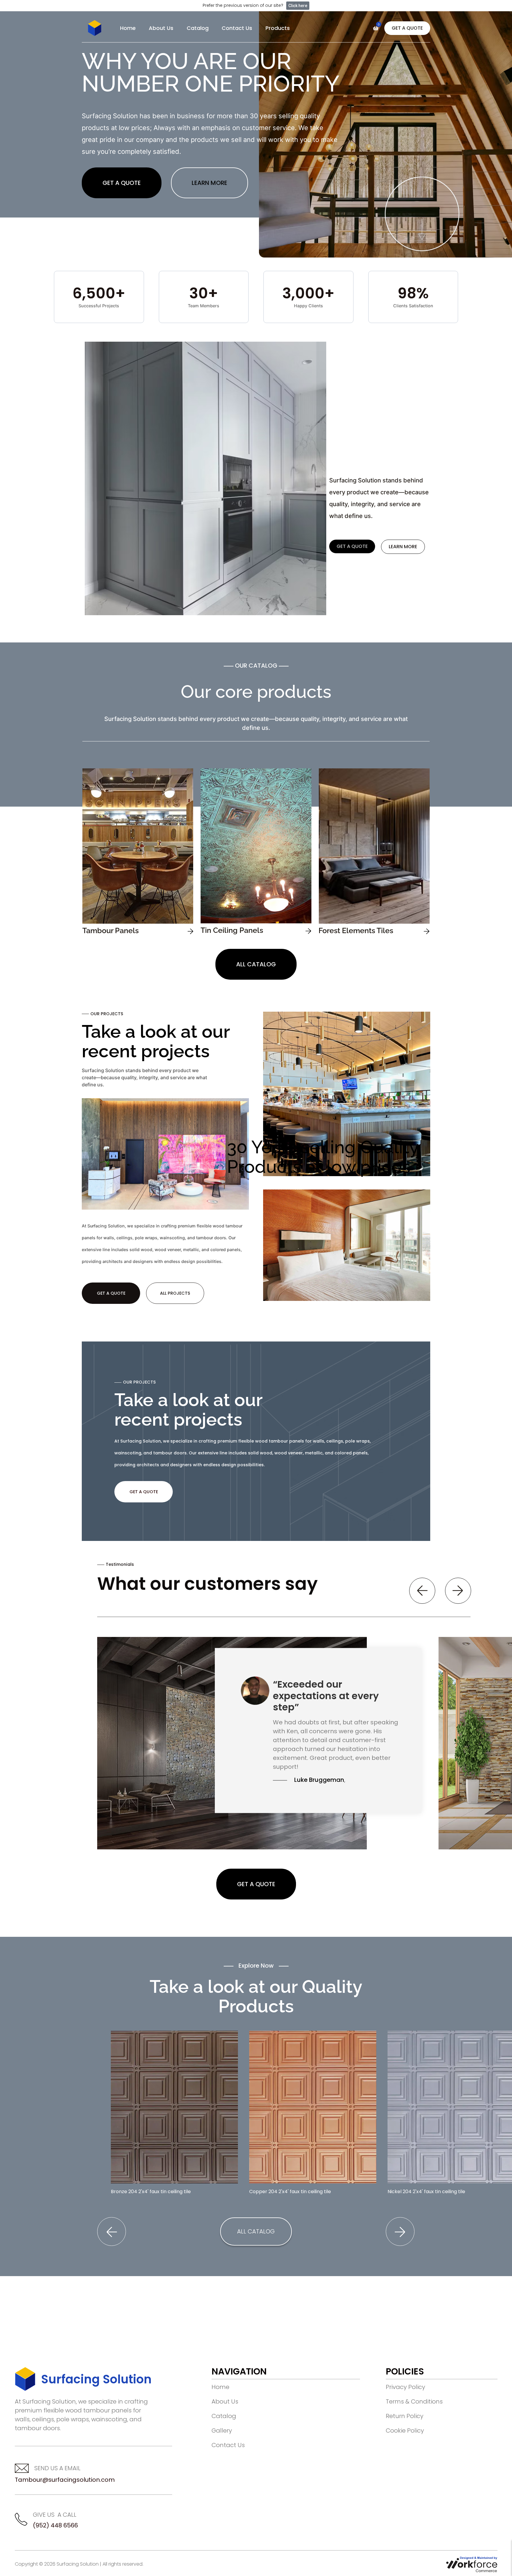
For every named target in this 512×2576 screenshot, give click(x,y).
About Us (161, 28)
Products (278, 28)
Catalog (198, 28)
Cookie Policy (405, 2431)
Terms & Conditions (414, 2401)
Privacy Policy (405, 2387)
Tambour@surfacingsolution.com (65, 2480)
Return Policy (405, 2416)
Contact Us (237, 28)
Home (128, 28)
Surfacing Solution (96, 2379)
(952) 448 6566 (55, 2525)
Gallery (222, 2431)
